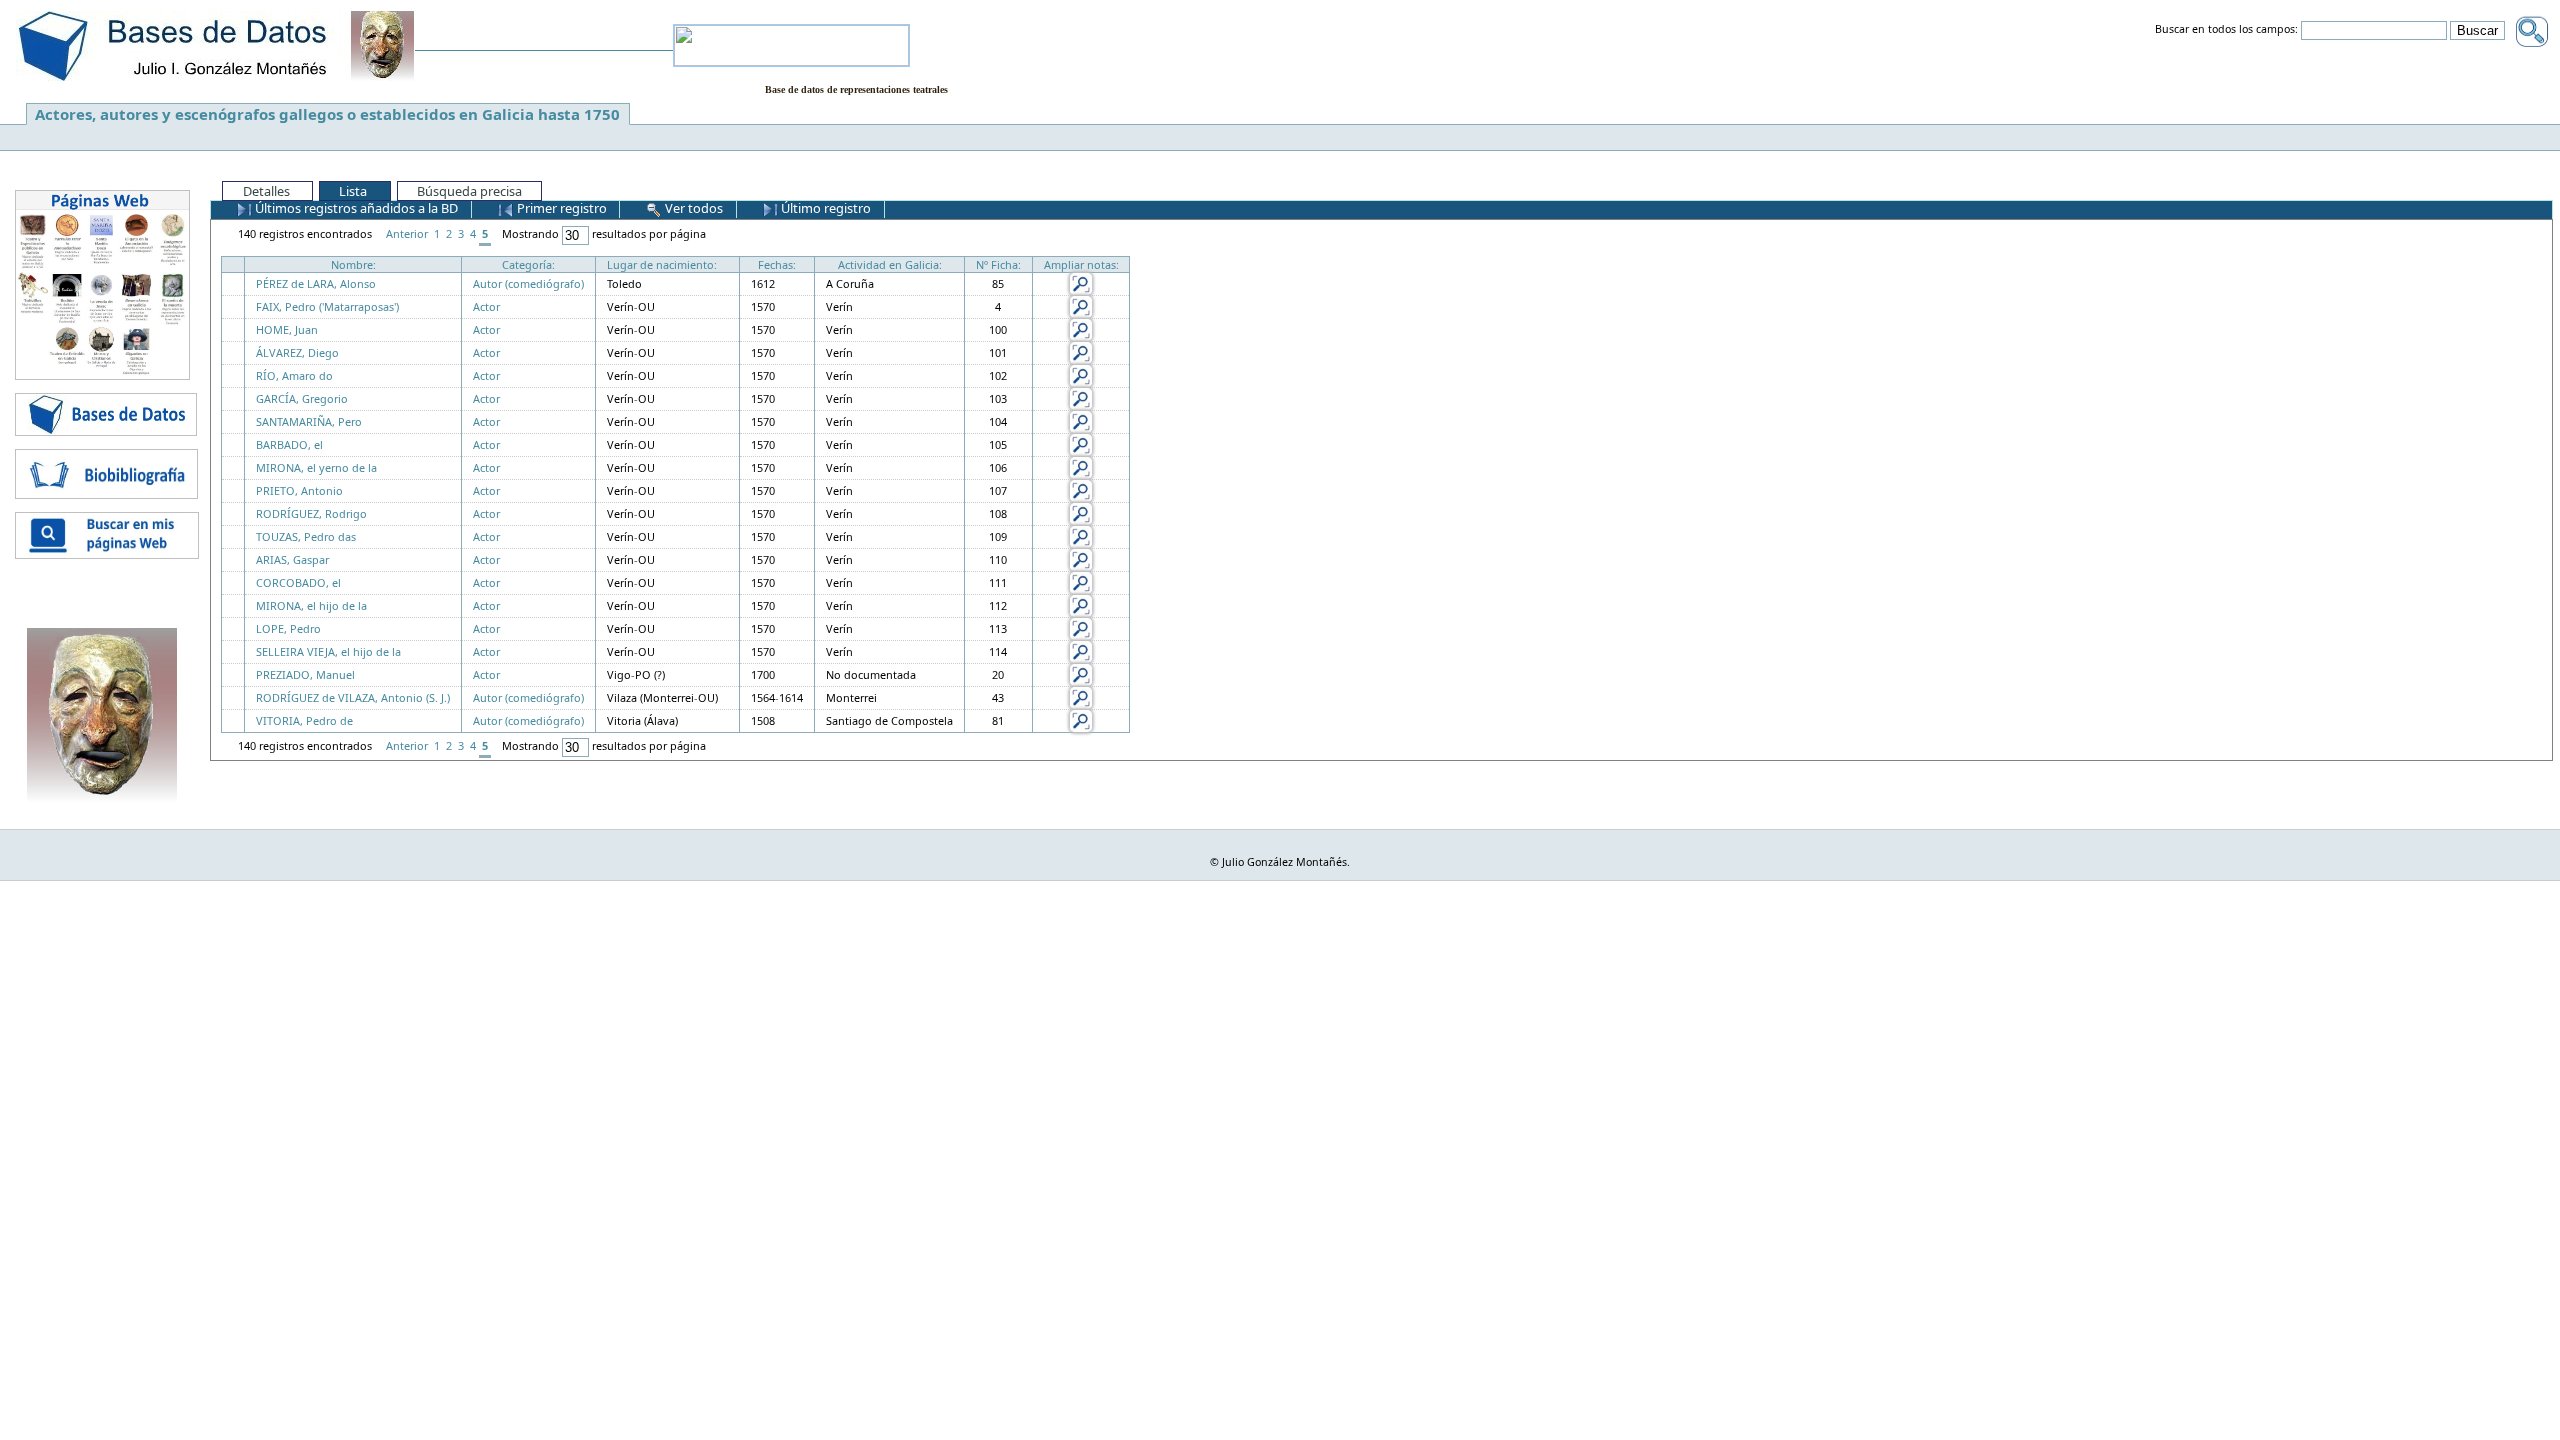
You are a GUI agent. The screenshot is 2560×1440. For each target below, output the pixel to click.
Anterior (407, 233)
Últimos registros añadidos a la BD (355, 208)
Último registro (824, 208)
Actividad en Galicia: (890, 264)
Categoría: (528, 264)
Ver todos (692, 208)
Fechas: (777, 264)
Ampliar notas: (1081, 264)
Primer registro (560, 208)
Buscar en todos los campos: (2226, 30)
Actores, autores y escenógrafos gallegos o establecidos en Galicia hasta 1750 (327, 114)
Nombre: (353, 264)
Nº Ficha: (998, 264)
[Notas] (1081, 282)
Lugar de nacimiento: (662, 264)
